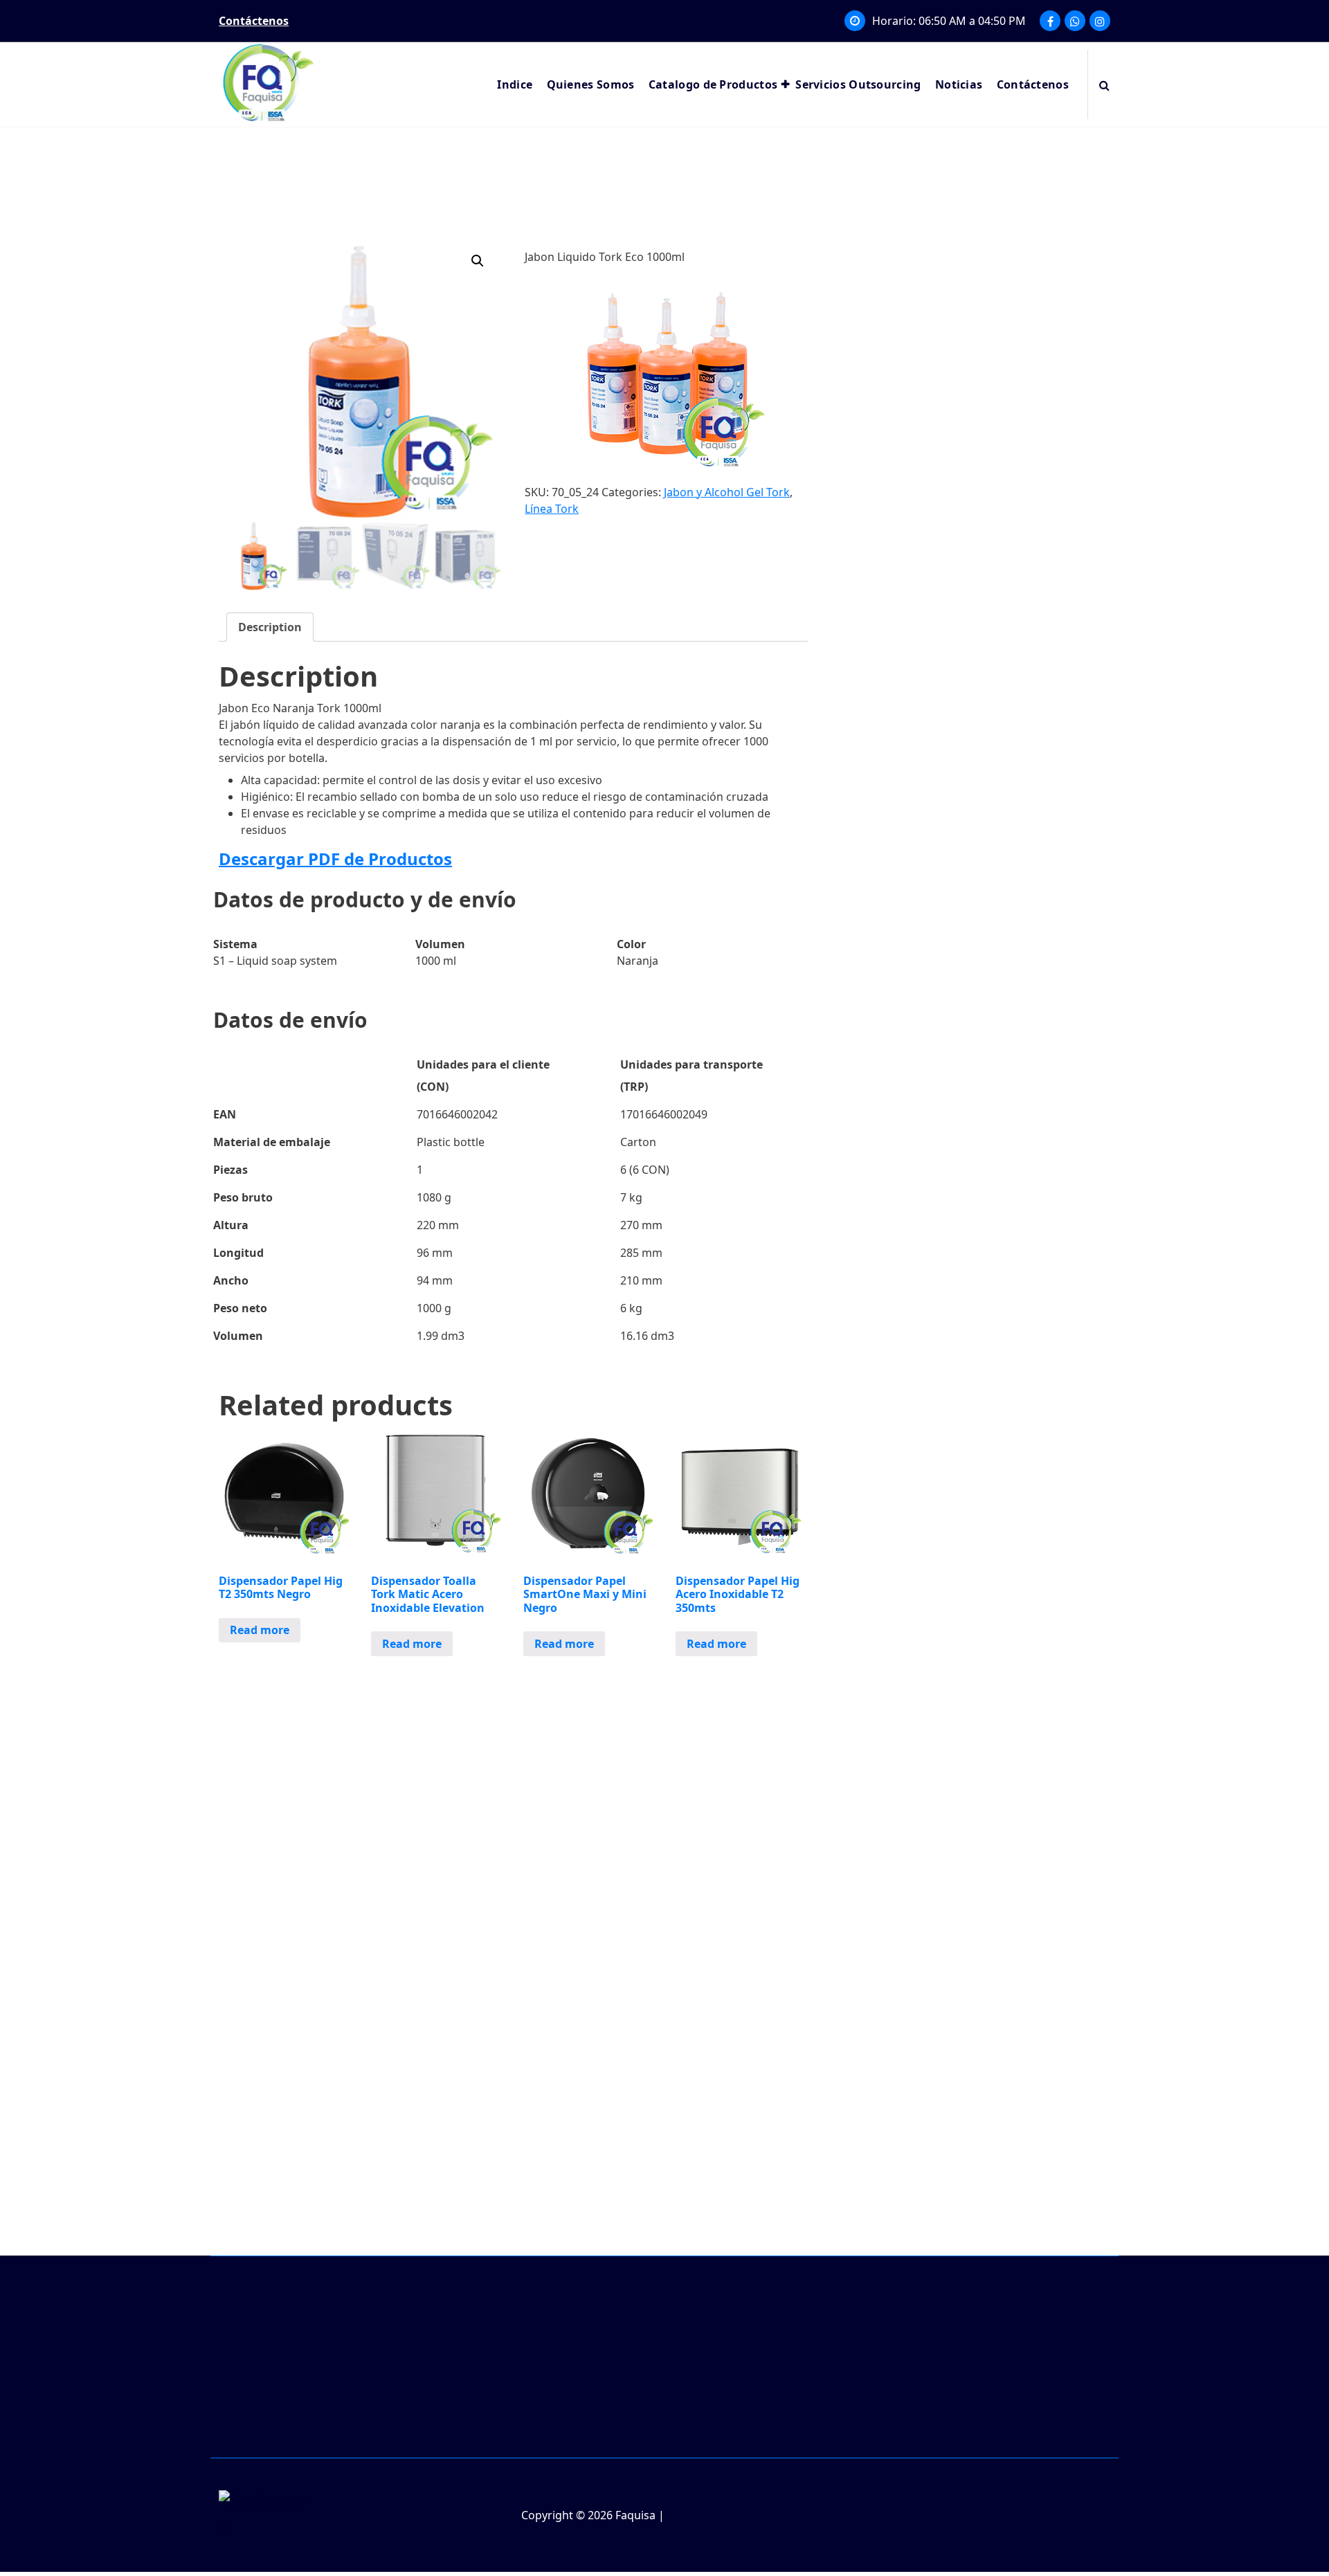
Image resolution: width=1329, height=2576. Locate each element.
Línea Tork (552, 509)
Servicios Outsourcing (858, 84)
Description (270, 627)
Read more (260, 1630)
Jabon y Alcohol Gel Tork (727, 492)
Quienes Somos (591, 84)
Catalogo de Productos (713, 84)
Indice (515, 84)
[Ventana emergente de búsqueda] (1104, 84)
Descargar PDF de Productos (335, 859)
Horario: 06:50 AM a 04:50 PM (949, 21)
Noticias (959, 84)
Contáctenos (1033, 84)
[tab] (270, 627)
